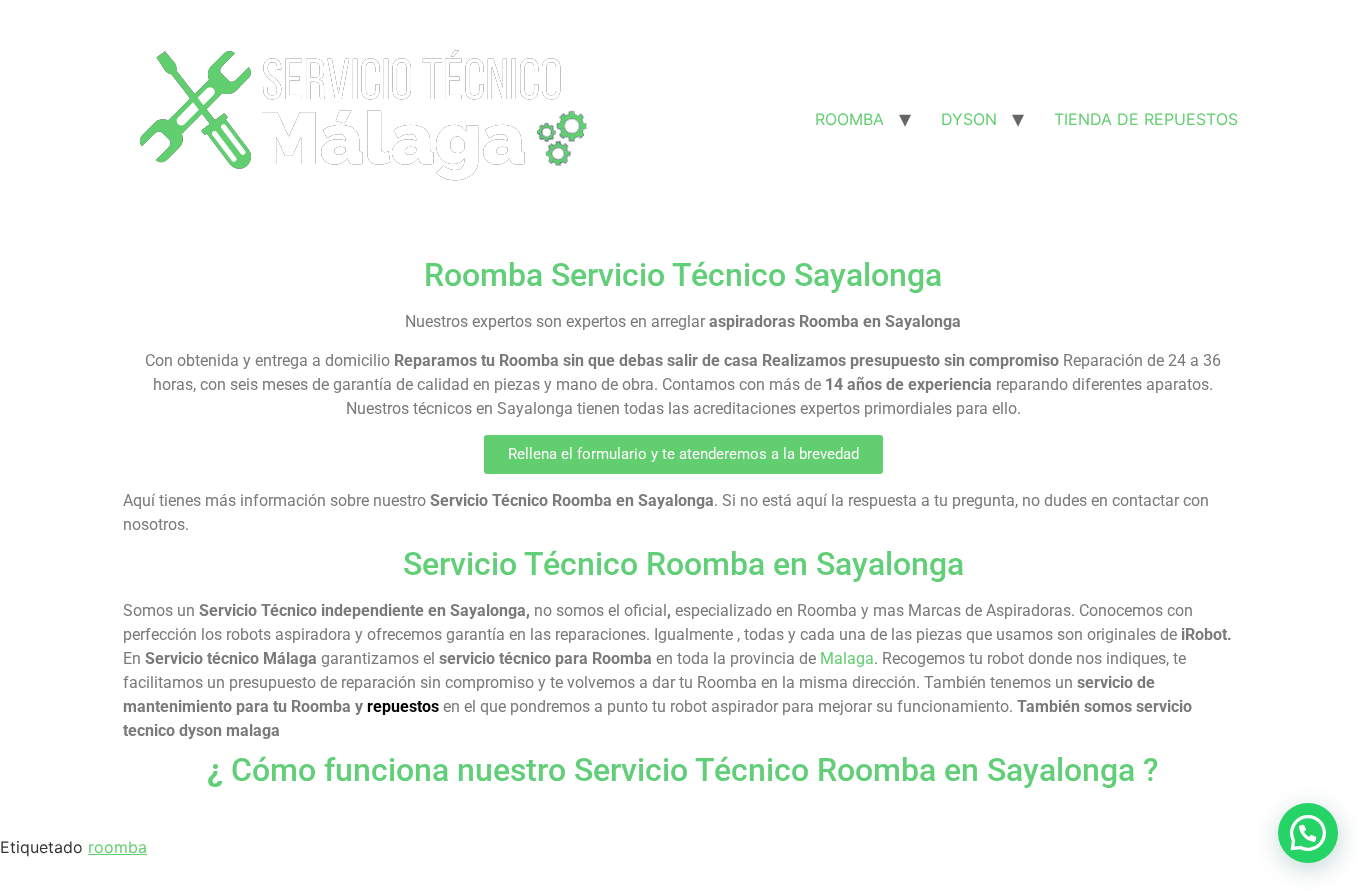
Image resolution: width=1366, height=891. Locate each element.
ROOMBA (849, 119)
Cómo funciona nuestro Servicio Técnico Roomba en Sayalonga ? (683, 770)
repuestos (403, 706)
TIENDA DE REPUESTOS (1146, 119)
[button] (683, 454)
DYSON (969, 119)
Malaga (847, 658)
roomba (117, 847)
